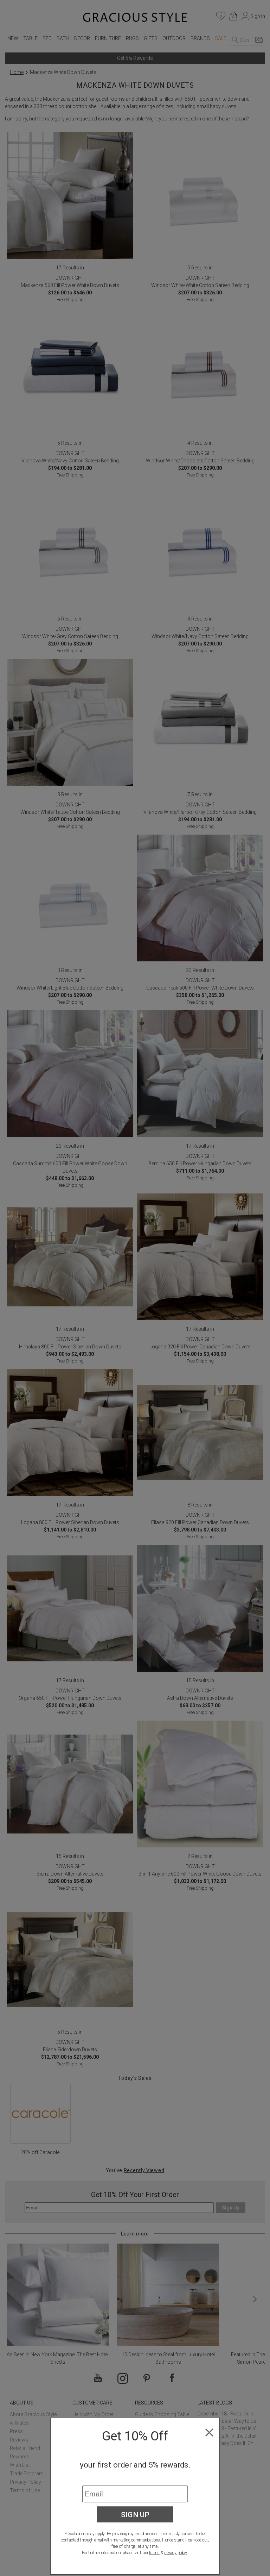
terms (154, 2553)
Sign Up (135, 2514)
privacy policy (176, 2553)
